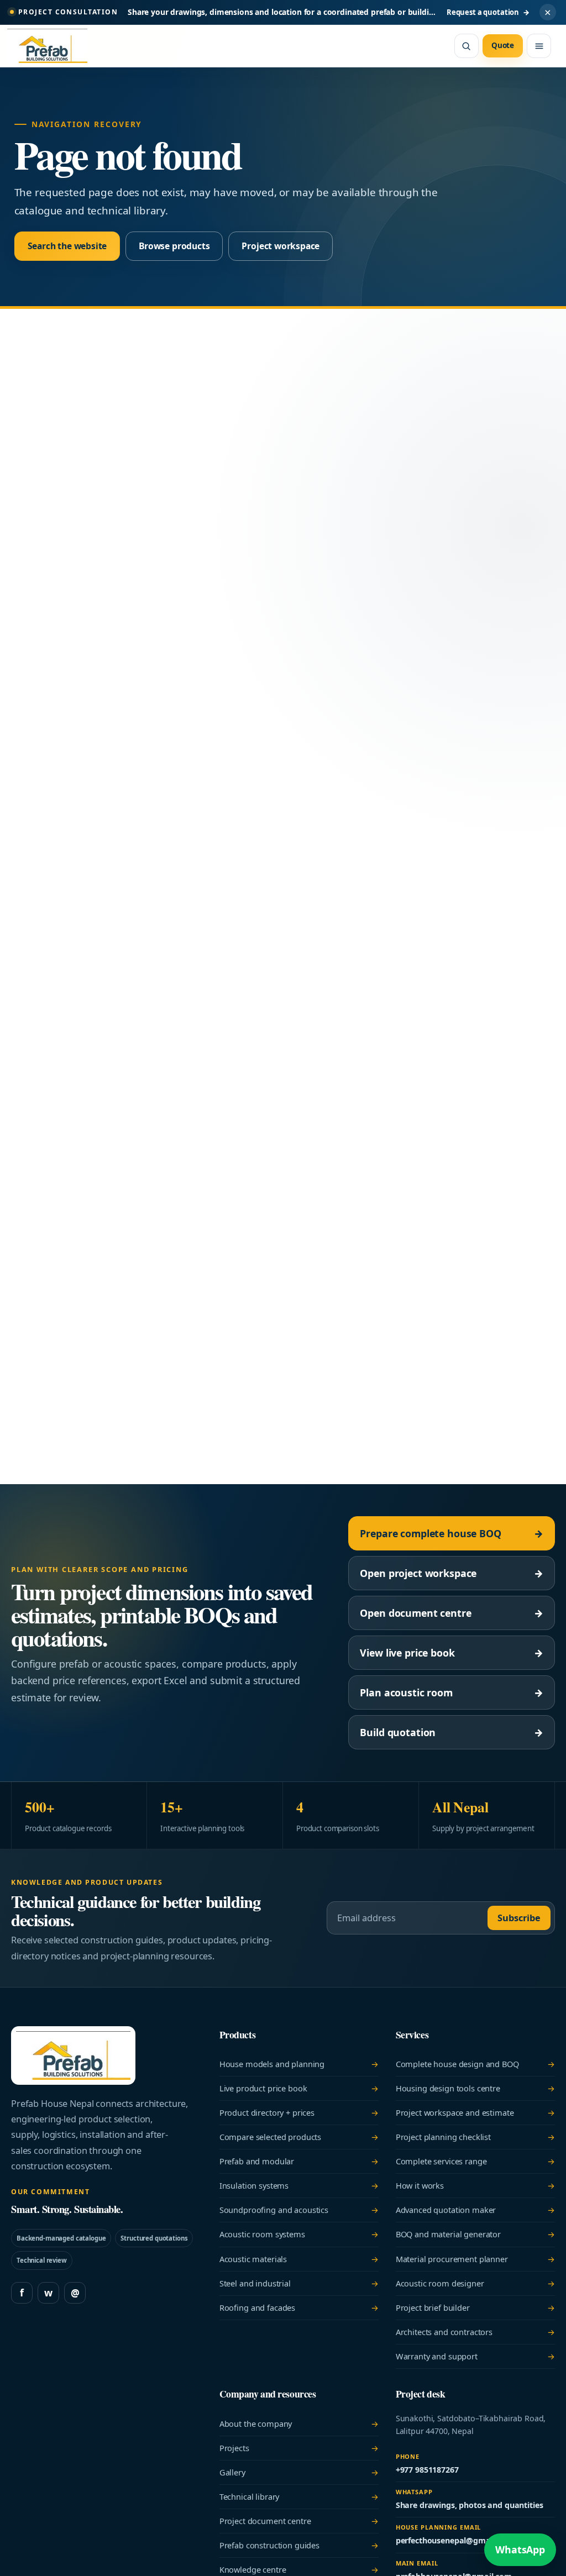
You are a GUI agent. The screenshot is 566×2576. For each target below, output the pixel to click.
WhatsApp (520, 2549)
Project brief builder (475, 2307)
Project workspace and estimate (475, 2112)
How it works (475, 2185)
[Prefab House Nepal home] (53, 46)
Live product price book (299, 2088)
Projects (299, 2448)
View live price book (452, 1653)
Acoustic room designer (475, 2283)
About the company (299, 2423)
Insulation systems (299, 2185)
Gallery (299, 2472)
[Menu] (539, 46)
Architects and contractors (475, 2332)
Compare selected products (299, 2137)
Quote (503, 45)
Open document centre (452, 1613)
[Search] (467, 46)
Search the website (67, 246)
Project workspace (281, 246)
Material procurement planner (475, 2259)
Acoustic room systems (299, 2234)
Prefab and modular (299, 2161)
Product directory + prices (299, 2112)
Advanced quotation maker (475, 2210)
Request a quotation (488, 12)
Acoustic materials (299, 2259)
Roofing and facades (299, 2307)
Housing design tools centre (475, 2088)
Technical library (299, 2496)
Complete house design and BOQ (475, 2064)
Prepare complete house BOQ (452, 1533)
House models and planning (299, 2064)
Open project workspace (452, 1573)
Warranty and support (475, 2356)
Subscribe (519, 1918)
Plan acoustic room (452, 1692)
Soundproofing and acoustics (299, 2210)
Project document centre (299, 2521)
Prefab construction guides (299, 2545)
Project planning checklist (475, 2137)
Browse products (174, 246)
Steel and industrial (299, 2283)
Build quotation (452, 1732)
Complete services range (475, 2161)
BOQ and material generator (475, 2234)
